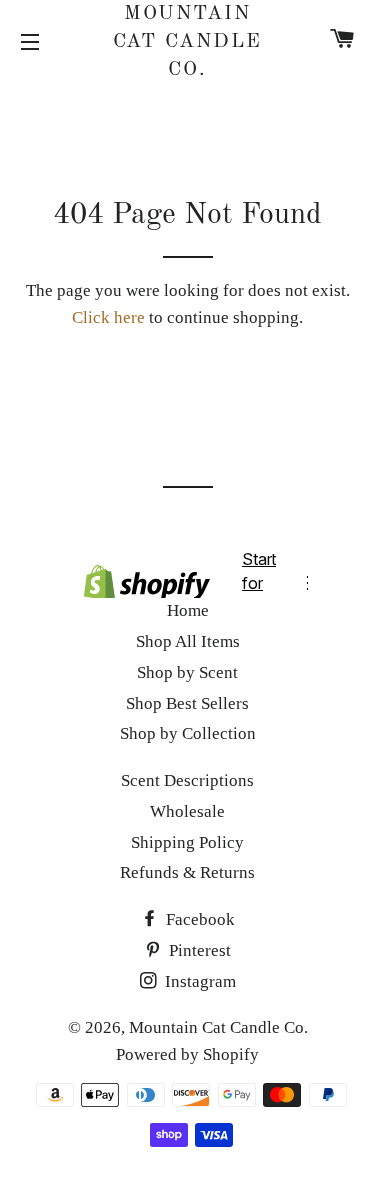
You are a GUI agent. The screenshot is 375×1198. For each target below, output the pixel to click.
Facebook (198, 919)
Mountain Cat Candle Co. (188, 42)
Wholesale (187, 811)
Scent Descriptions (187, 780)
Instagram (198, 981)
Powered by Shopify (187, 1054)
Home (188, 610)
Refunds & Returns (187, 872)
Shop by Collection (188, 733)
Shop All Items (188, 641)
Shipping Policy (187, 842)
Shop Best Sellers (187, 703)
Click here (108, 317)
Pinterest (198, 950)
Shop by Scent (187, 672)
